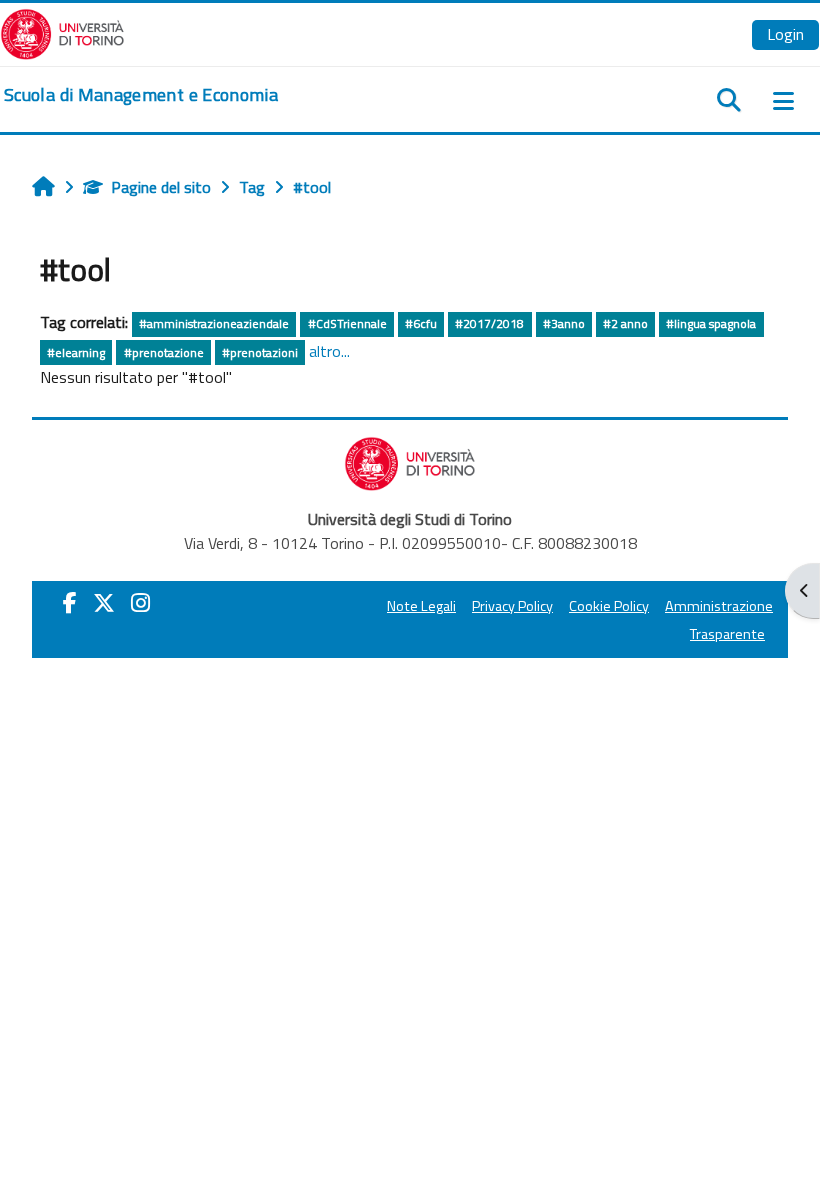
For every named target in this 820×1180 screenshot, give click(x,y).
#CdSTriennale (347, 323)
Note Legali (421, 606)
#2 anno (625, 323)
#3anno (564, 323)
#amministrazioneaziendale (214, 323)
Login (785, 34)
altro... (329, 351)
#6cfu (421, 323)
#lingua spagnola (711, 323)
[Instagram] (140, 603)
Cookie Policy (609, 606)
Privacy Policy (512, 606)
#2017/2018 (489, 323)
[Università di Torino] (62, 32)
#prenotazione (164, 352)
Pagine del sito (161, 187)
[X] (104, 603)
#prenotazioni (260, 352)
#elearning (76, 352)
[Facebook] (70, 603)
